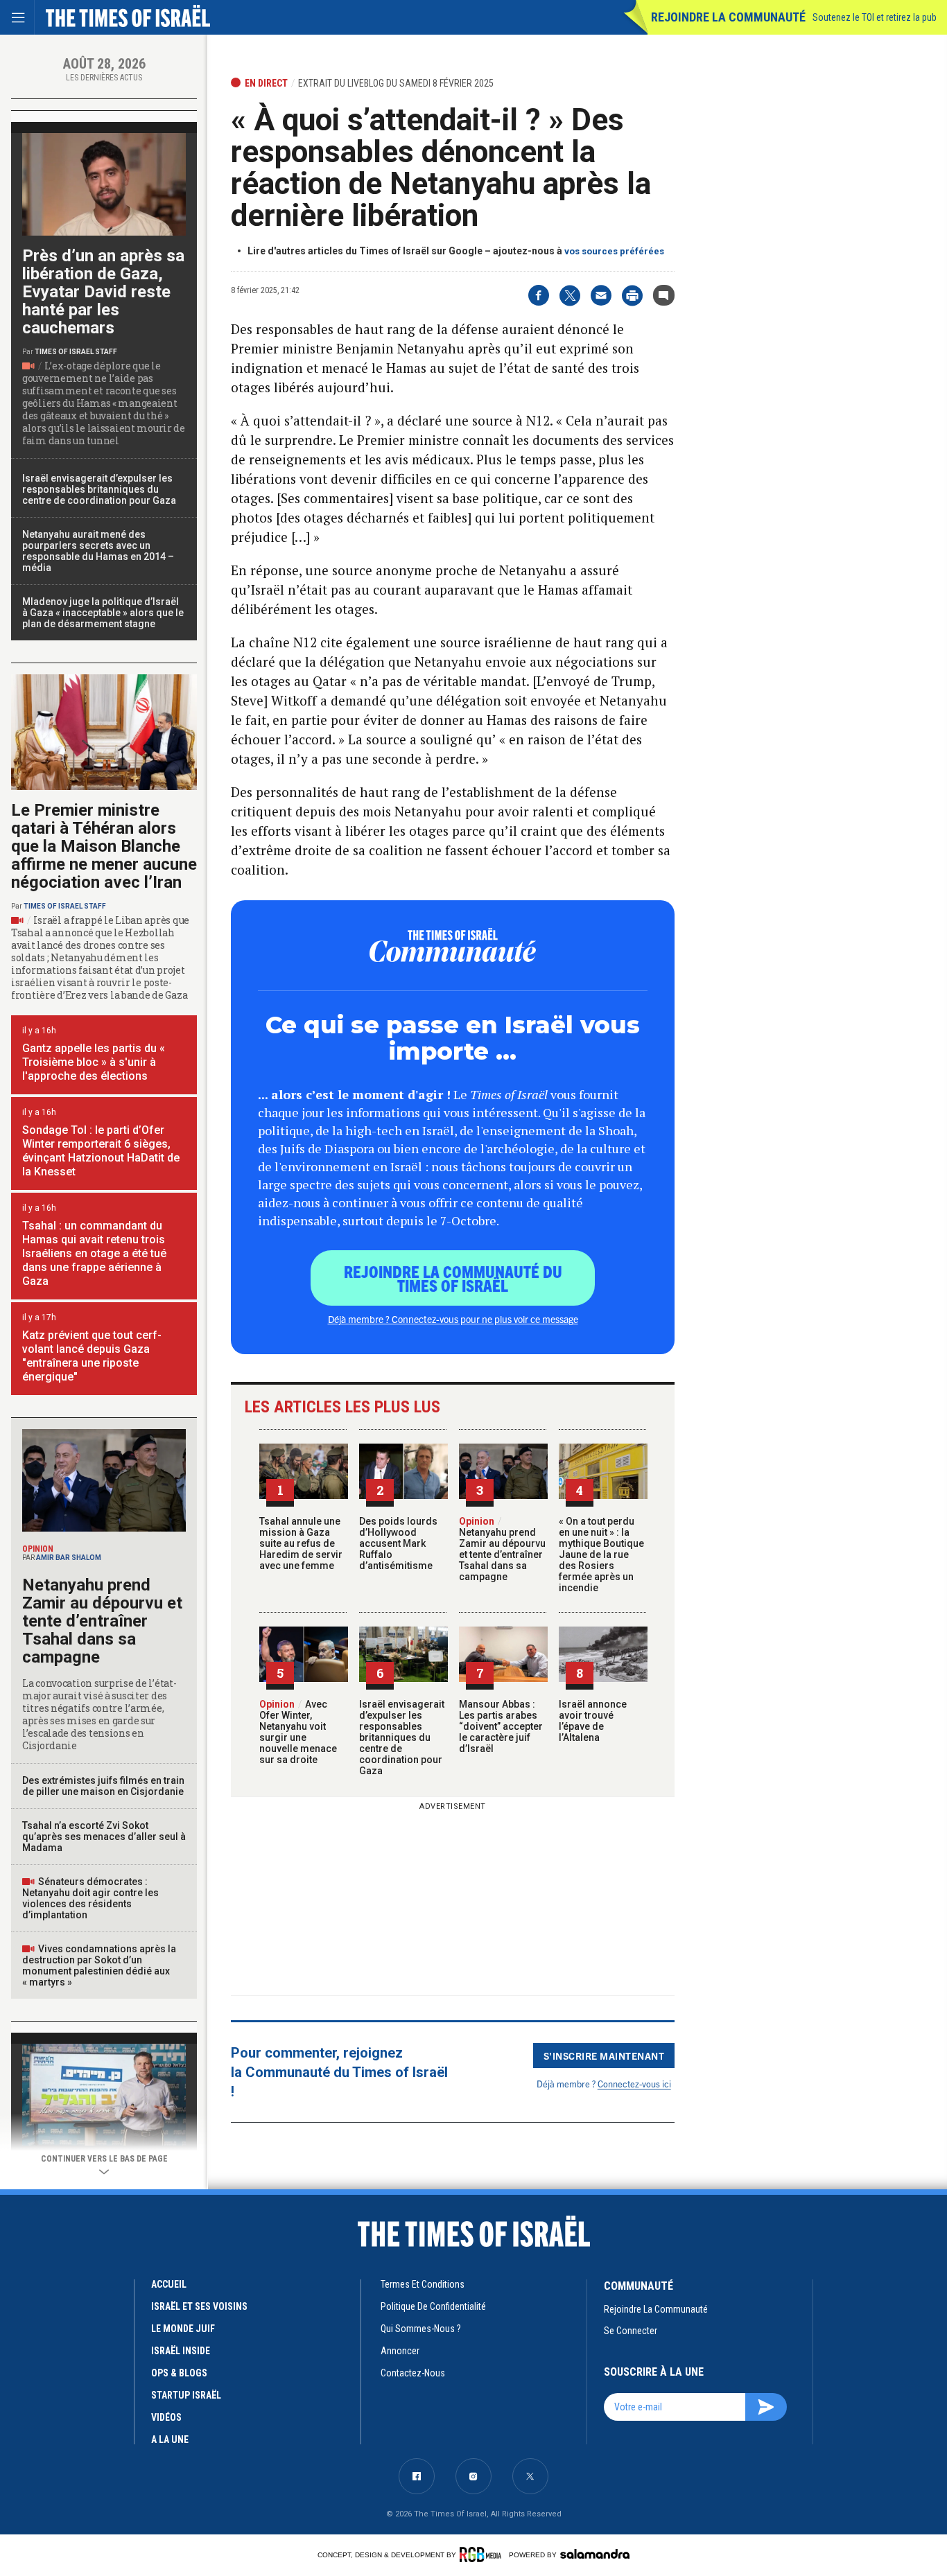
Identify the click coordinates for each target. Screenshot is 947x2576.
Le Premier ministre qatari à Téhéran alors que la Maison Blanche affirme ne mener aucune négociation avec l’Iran (104, 846)
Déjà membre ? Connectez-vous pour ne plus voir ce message (453, 1319)
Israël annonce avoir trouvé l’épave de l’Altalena (593, 1721)
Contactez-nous (413, 2373)
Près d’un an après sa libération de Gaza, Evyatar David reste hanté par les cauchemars (103, 292)
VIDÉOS (166, 2417)
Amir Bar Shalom (69, 1558)
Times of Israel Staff (76, 352)
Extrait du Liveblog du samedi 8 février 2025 (396, 83)
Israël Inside (181, 2351)
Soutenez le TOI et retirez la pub (875, 17)
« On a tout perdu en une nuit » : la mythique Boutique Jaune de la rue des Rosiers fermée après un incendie (601, 1554)
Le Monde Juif (183, 2329)
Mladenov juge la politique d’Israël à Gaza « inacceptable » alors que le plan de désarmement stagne (103, 613)
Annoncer (400, 2351)
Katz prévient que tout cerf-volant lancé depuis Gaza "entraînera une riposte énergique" (92, 1356)
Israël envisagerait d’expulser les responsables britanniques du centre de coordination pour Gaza (402, 1737)
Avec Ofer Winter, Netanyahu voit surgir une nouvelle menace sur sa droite (298, 1732)
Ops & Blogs (179, 2373)
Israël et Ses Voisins (199, 2306)
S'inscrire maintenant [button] (604, 2056)
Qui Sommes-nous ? (421, 2329)
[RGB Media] (483, 2555)
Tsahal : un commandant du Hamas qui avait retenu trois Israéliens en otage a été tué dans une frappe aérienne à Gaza (94, 1253)
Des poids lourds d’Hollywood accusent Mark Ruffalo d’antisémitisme (398, 1543)
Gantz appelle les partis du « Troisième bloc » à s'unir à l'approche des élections (94, 1062)
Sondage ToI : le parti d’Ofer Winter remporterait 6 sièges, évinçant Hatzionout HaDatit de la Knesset (101, 1151)
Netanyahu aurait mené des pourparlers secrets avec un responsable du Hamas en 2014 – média (98, 551)
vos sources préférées (614, 251)
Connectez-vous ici (634, 2084)
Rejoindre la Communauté (728, 17)
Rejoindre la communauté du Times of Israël (453, 1278)
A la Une (170, 2439)
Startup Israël (186, 2395)
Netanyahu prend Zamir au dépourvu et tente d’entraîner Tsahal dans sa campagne (502, 1549)
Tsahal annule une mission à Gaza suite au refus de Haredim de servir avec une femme (301, 1543)
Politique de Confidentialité (433, 2306)
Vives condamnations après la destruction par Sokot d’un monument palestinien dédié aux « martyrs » (99, 1965)
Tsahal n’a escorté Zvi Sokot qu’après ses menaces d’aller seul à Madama (104, 1837)
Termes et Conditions (423, 2284)
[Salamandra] (595, 2554)
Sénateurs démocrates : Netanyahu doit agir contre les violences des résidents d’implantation (90, 1898)
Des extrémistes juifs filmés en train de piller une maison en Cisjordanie (103, 1786)
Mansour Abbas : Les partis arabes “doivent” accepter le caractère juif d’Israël (501, 1726)
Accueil (169, 2284)
